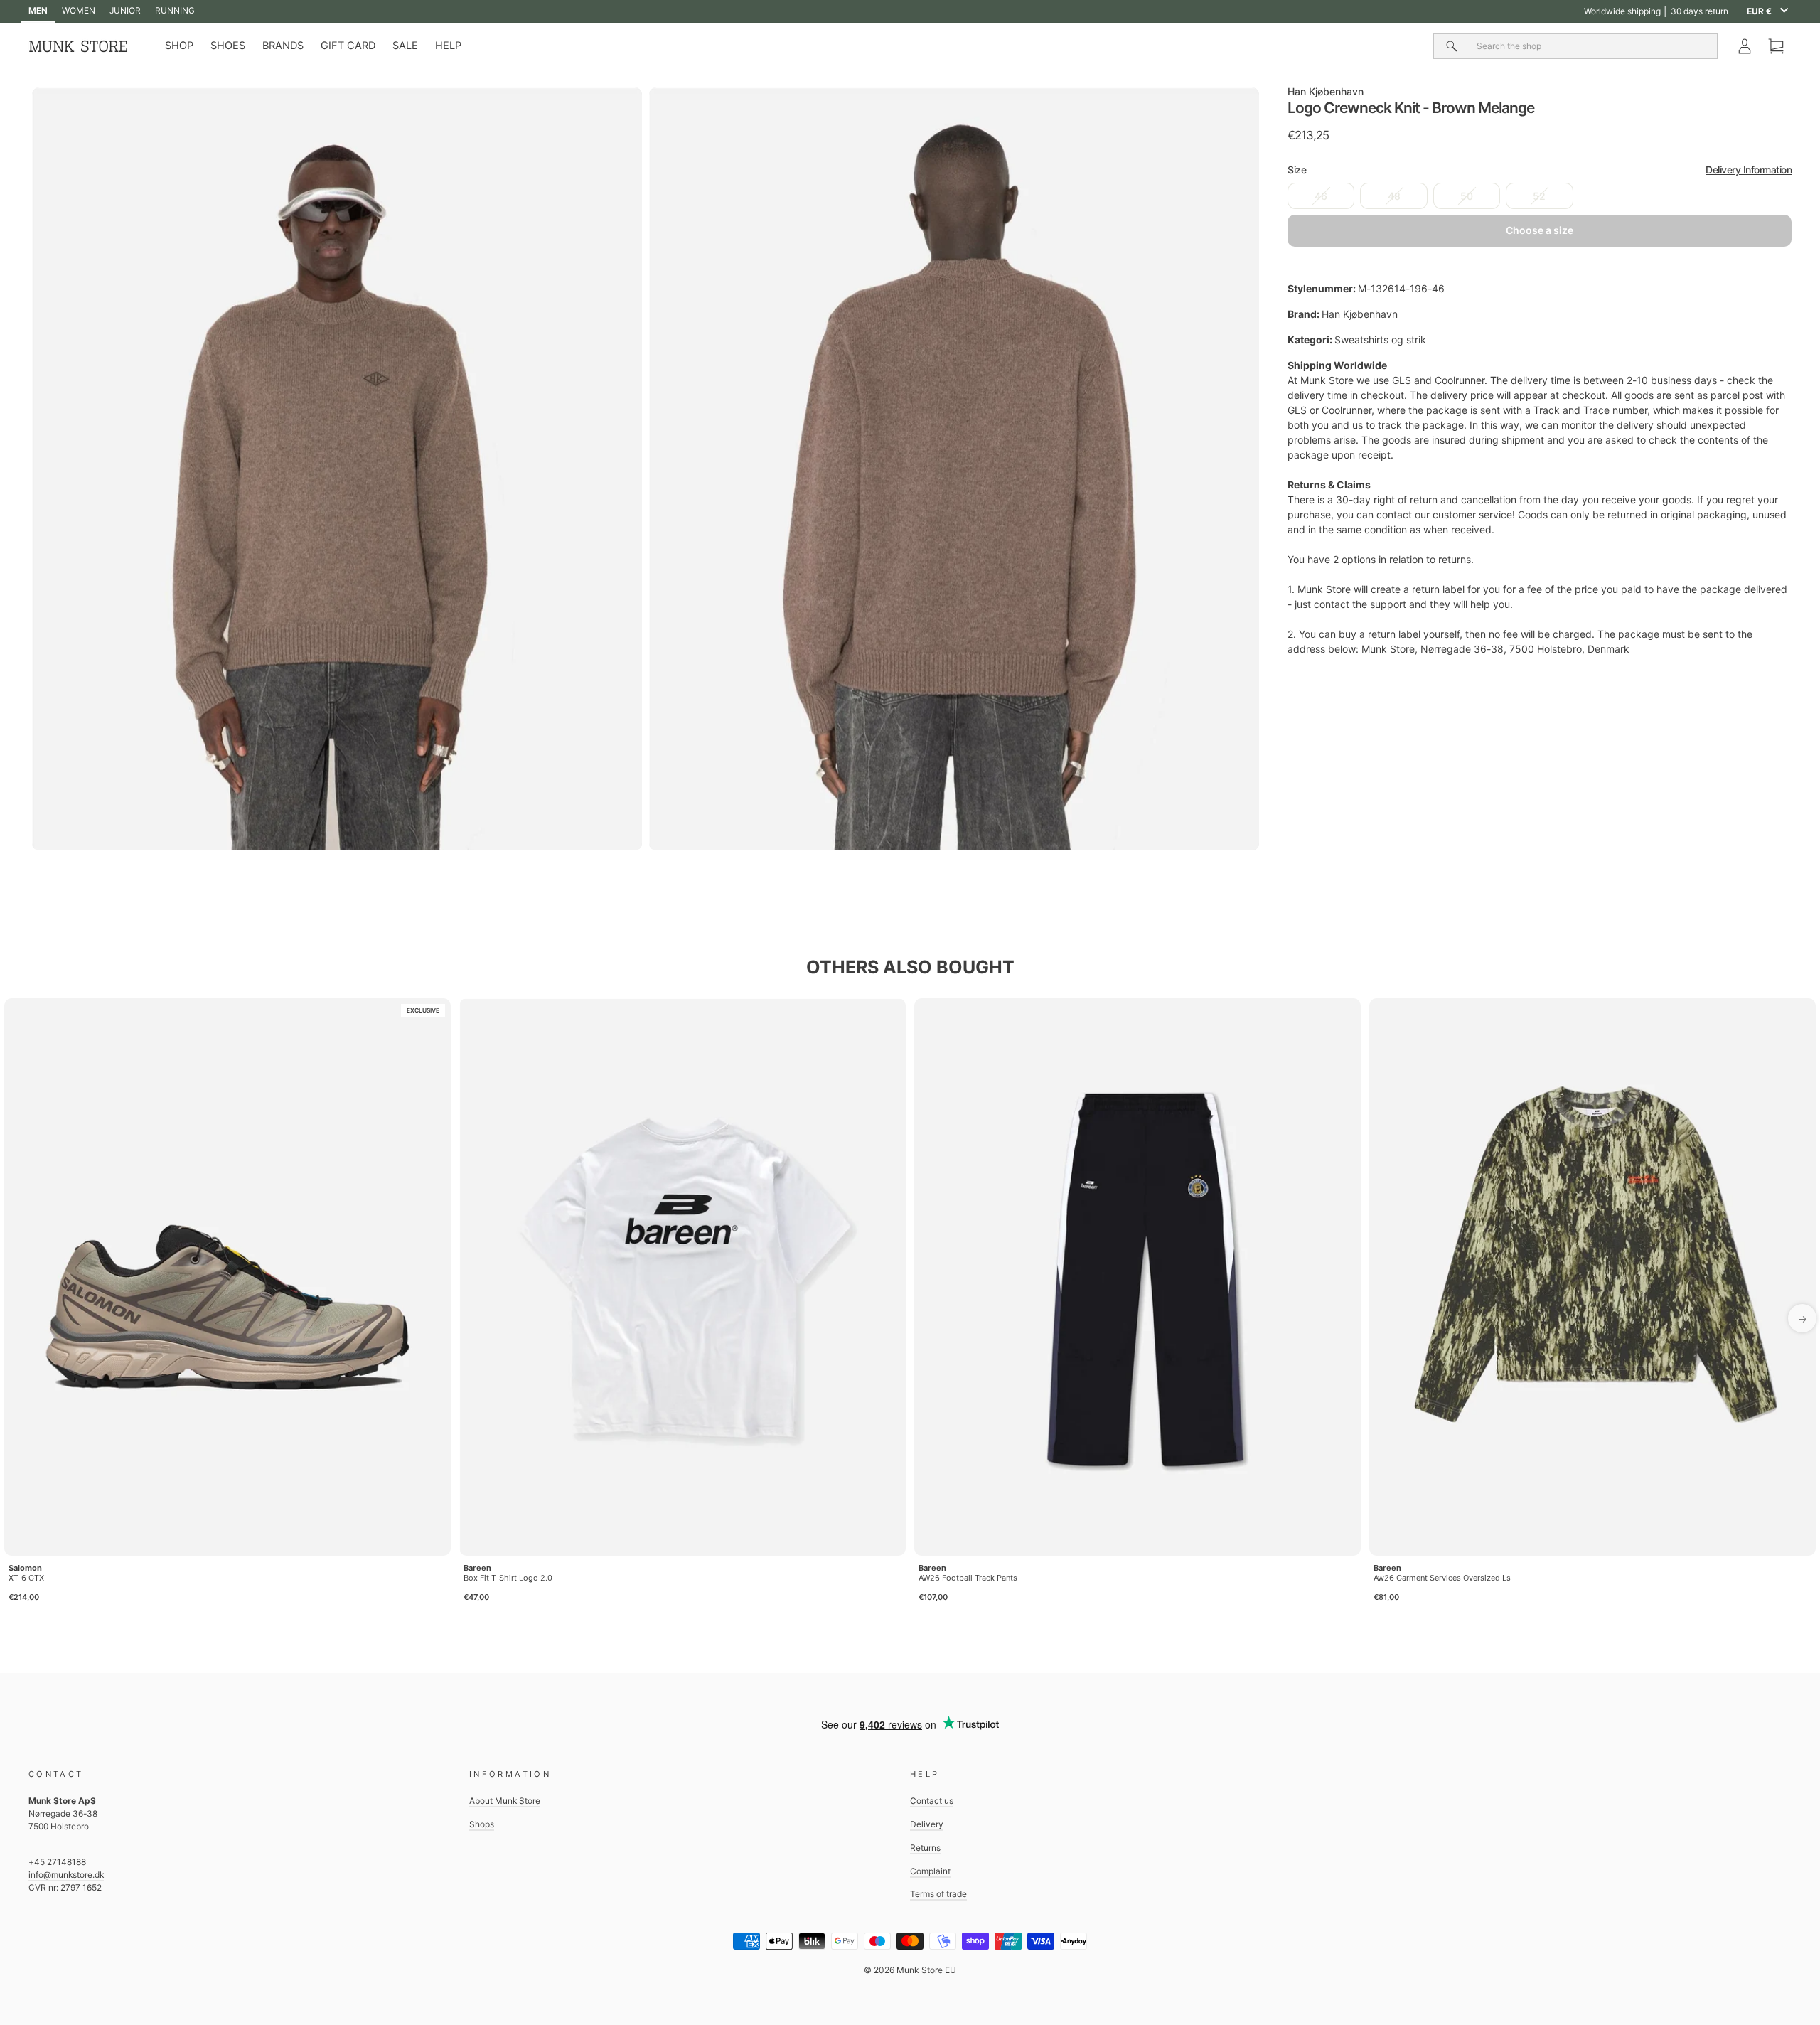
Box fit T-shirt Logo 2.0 (508, 1578)
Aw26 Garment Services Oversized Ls (1442, 1578)
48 (1394, 196)
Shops (482, 1824)
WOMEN (79, 10)
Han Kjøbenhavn (1326, 91)
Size (1540, 170)
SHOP (179, 46)
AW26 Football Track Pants (968, 1578)
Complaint (930, 1871)
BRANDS (283, 46)
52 (1539, 196)
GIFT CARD (348, 46)
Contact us (932, 1801)
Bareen (477, 1568)
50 (1467, 196)
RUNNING (175, 10)
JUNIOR (125, 10)
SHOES (228, 46)
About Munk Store (505, 1801)
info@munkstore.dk (66, 1875)
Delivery (927, 1824)
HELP (448, 46)
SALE (405, 46)
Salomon (25, 1568)
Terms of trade (938, 1894)
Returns (925, 1848)
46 (1321, 196)
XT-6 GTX (26, 1578)
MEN (38, 10)
